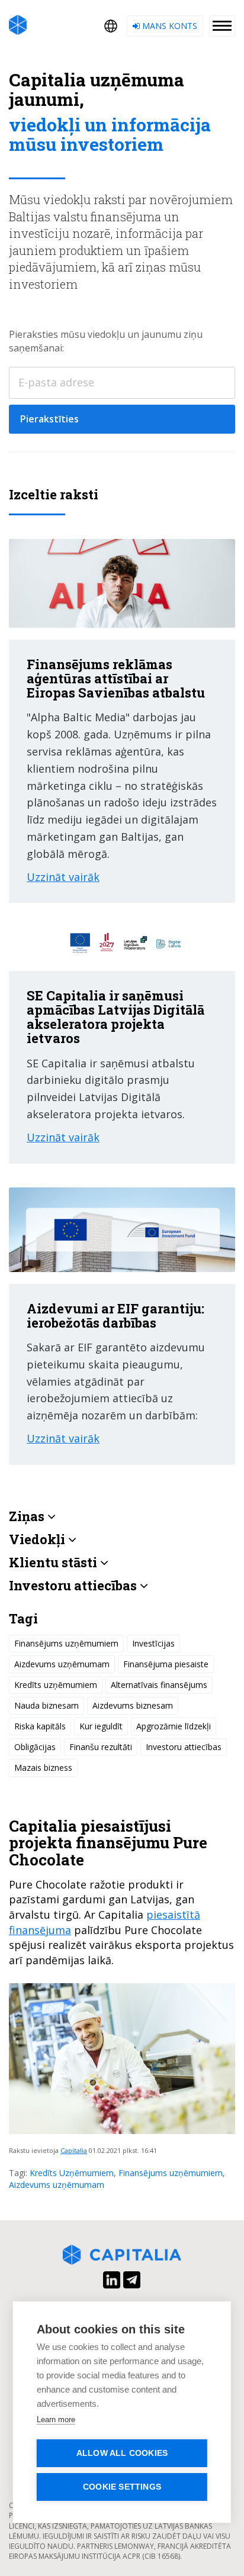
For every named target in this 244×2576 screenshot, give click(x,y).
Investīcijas (153, 1643)
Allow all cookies (122, 2453)
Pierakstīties (49, 419)
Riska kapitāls (40, 1726)
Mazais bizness (43, 1768)
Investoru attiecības (184, 1747)
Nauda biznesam (46, 1705)
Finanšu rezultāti (101, 1747)
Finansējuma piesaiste (166, 1664)
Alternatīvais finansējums (159, 1685)
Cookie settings (122, 2487)
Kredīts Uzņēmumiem (72, 2173)
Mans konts (168, 26)
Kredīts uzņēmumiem (56, 1685)
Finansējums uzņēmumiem (171, 2173)
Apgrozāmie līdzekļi (174, 1726)
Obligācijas (35, 1747)
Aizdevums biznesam (133, 1705)
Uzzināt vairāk (63, 877)
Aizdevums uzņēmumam (57, 2185)
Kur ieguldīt (101, 1726)
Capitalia (74, 2150)
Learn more (56, 2420)
